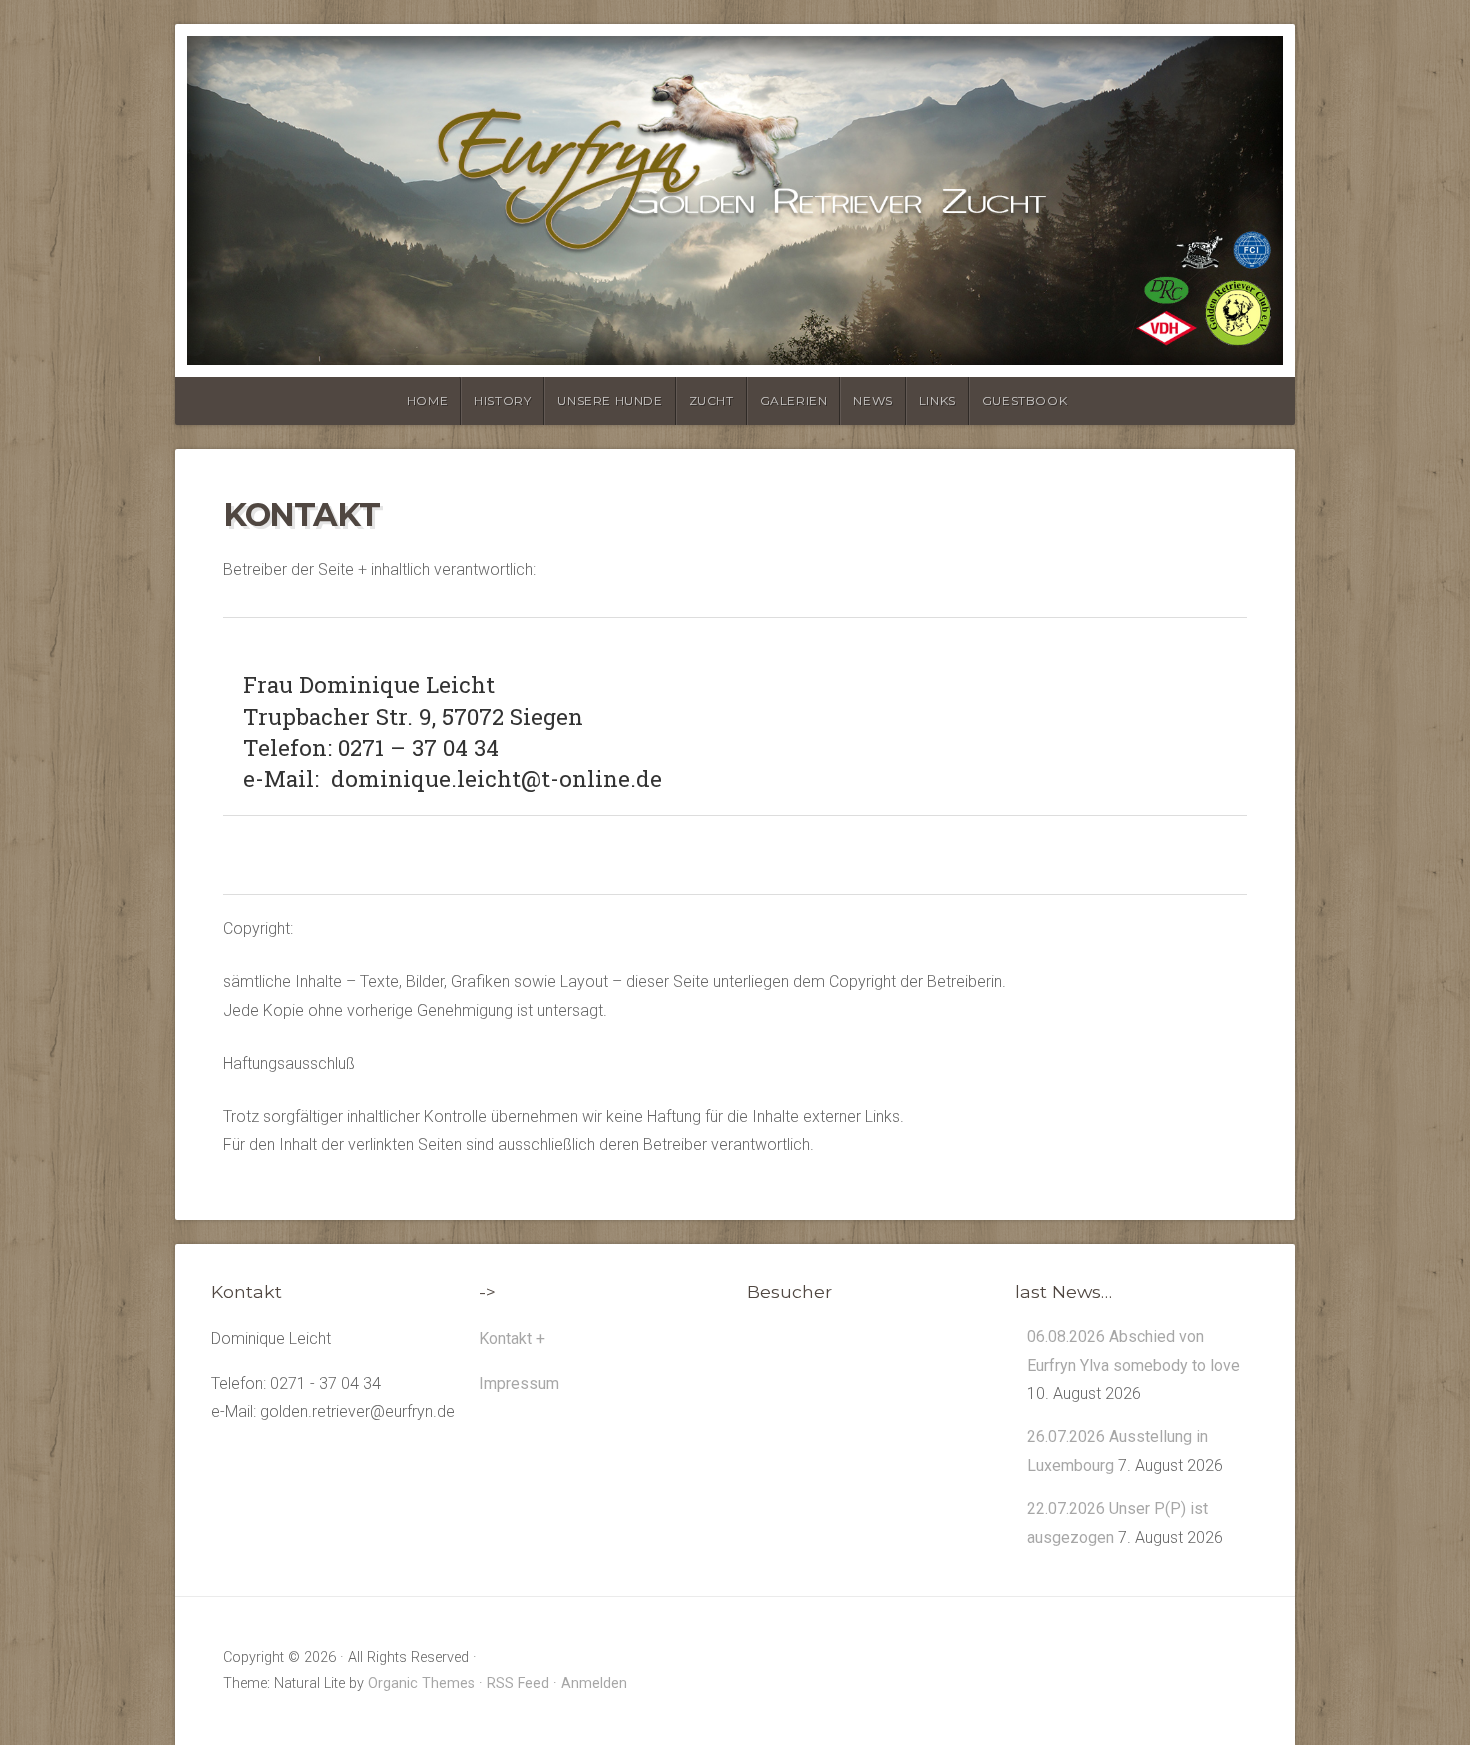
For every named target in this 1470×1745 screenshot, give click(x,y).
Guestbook (1024, 400)
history (502, 400)
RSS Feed (518, 1683)
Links (937, 400)
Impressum (519, 1383)
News (872, 400)
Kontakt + (512, 1338)
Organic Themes (421, 1683)
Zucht (711, 400)
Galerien (794, 400)
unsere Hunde (609, 400)
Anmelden (594, 1683)
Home (427, 400)
